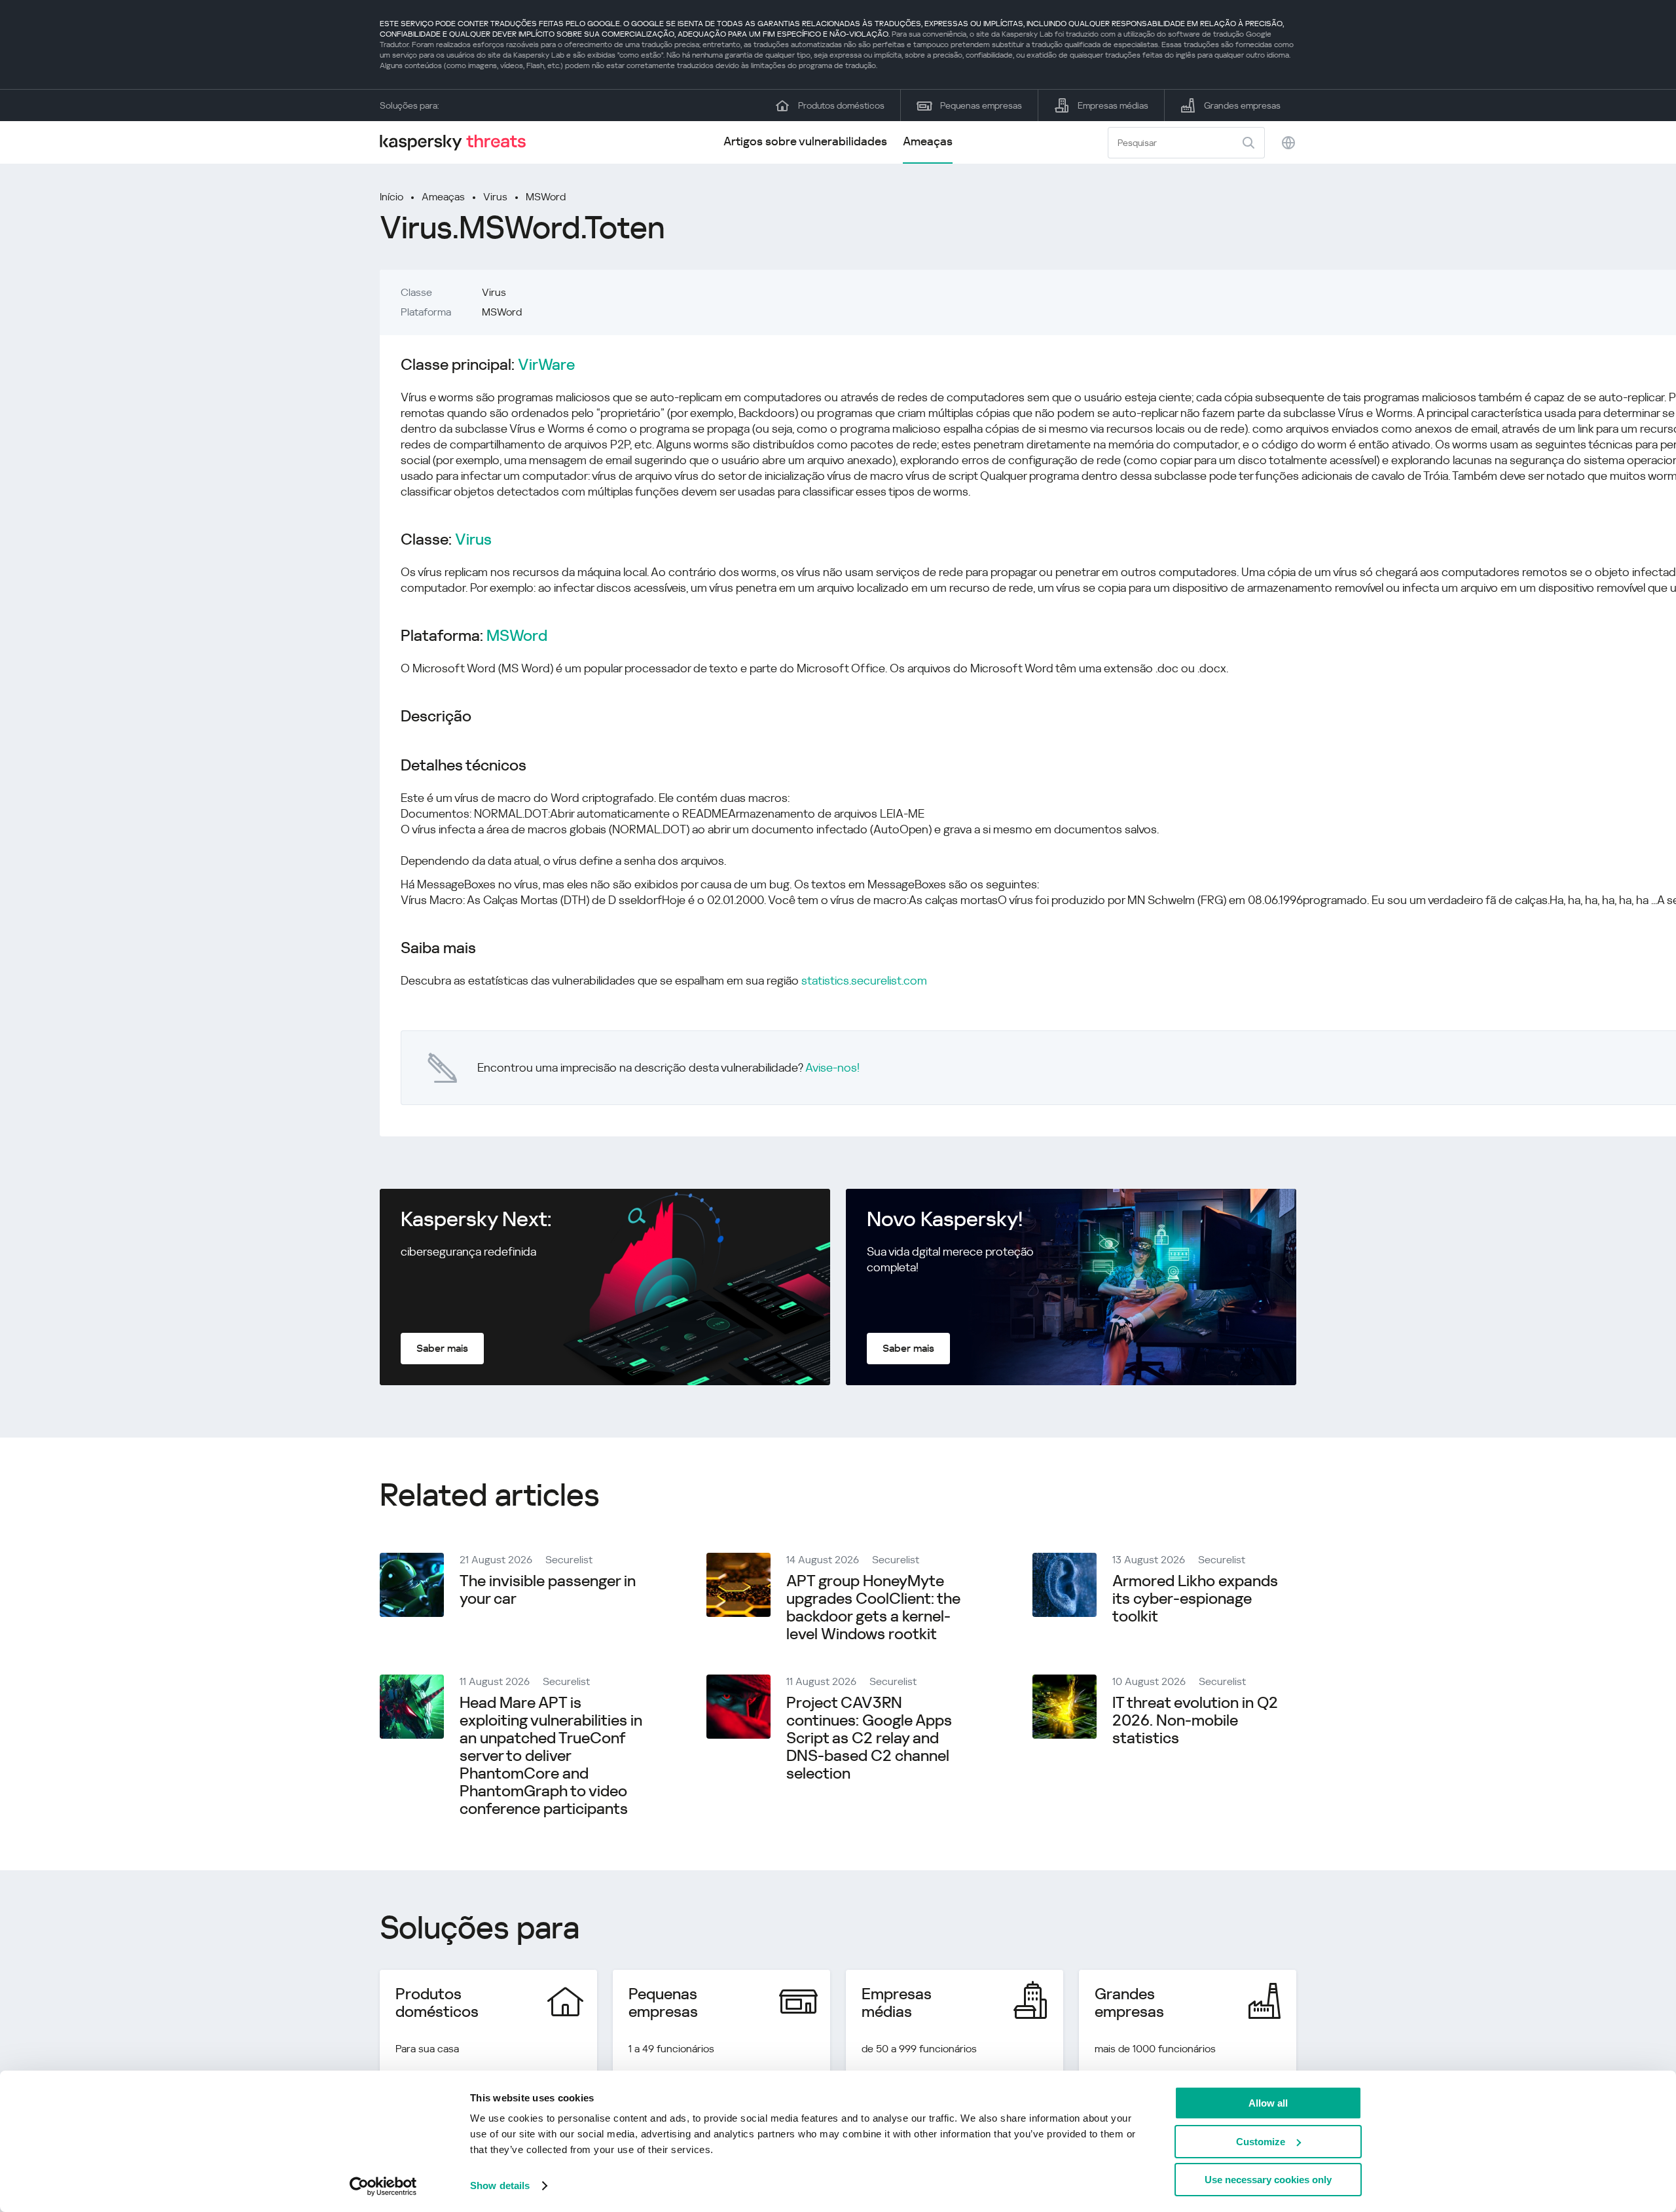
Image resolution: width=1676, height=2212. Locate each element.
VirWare (546, 365)
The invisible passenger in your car (548, 1590)
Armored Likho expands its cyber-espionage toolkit (1195, 1599)
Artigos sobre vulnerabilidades (805, 141)
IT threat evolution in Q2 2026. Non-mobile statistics (1195, 1720)
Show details (500, 2185)
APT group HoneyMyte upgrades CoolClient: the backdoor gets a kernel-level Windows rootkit (873, 1607)
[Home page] (458, 142)
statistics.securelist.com (864, 980)
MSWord (546, 197)
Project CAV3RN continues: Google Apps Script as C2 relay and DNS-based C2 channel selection (869, 1738)
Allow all (1268, 2103)
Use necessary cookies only (1268, 2180)
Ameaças (928, 141)
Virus (495, 197)
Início (392, 197)
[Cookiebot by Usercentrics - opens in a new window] (383, 2186)
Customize (1261, 2142)
